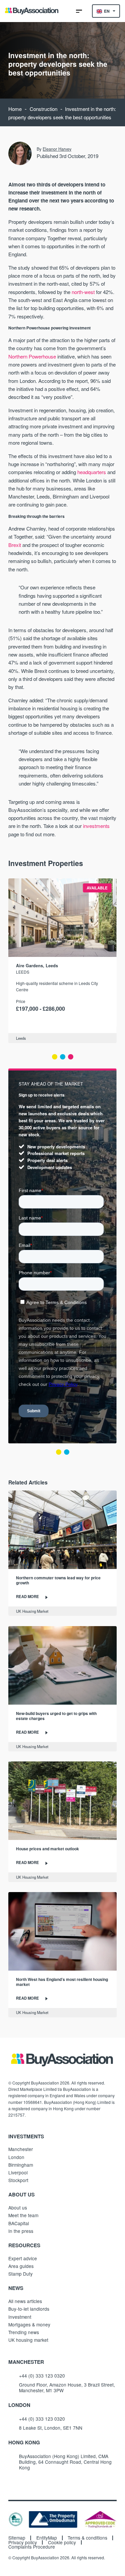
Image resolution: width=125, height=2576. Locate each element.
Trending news (24, 2332)
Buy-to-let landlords (29, 2309)
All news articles (25, 2301)
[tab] (55, 1057)
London (16, 2157)
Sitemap (17, 2538)
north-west (83, 292)
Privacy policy (23, 2543)
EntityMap (47, 2538)
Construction (43, 109)
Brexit (15, 545)
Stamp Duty (20, 2274)
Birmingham (21, 2165)
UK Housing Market (32, 1611)
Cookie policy (62, 2543)
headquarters (92, 472)
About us (18, 2207)
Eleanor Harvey (57, 149)
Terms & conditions (87, 2538)
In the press (21, 2231)
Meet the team (23, 2215)
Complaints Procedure (32, 2547)
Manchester (21, 2149)
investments (96, 826)
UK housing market (28, 2340)
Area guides (21, 2266)
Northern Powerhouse (32, 356)
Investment (20, 2317)
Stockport (18, 2180)
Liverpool (18, 2172)
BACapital (19, 2223)
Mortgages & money (29, 2324)
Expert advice (23, 2258)
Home (15, 109)
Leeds (23, 972)
